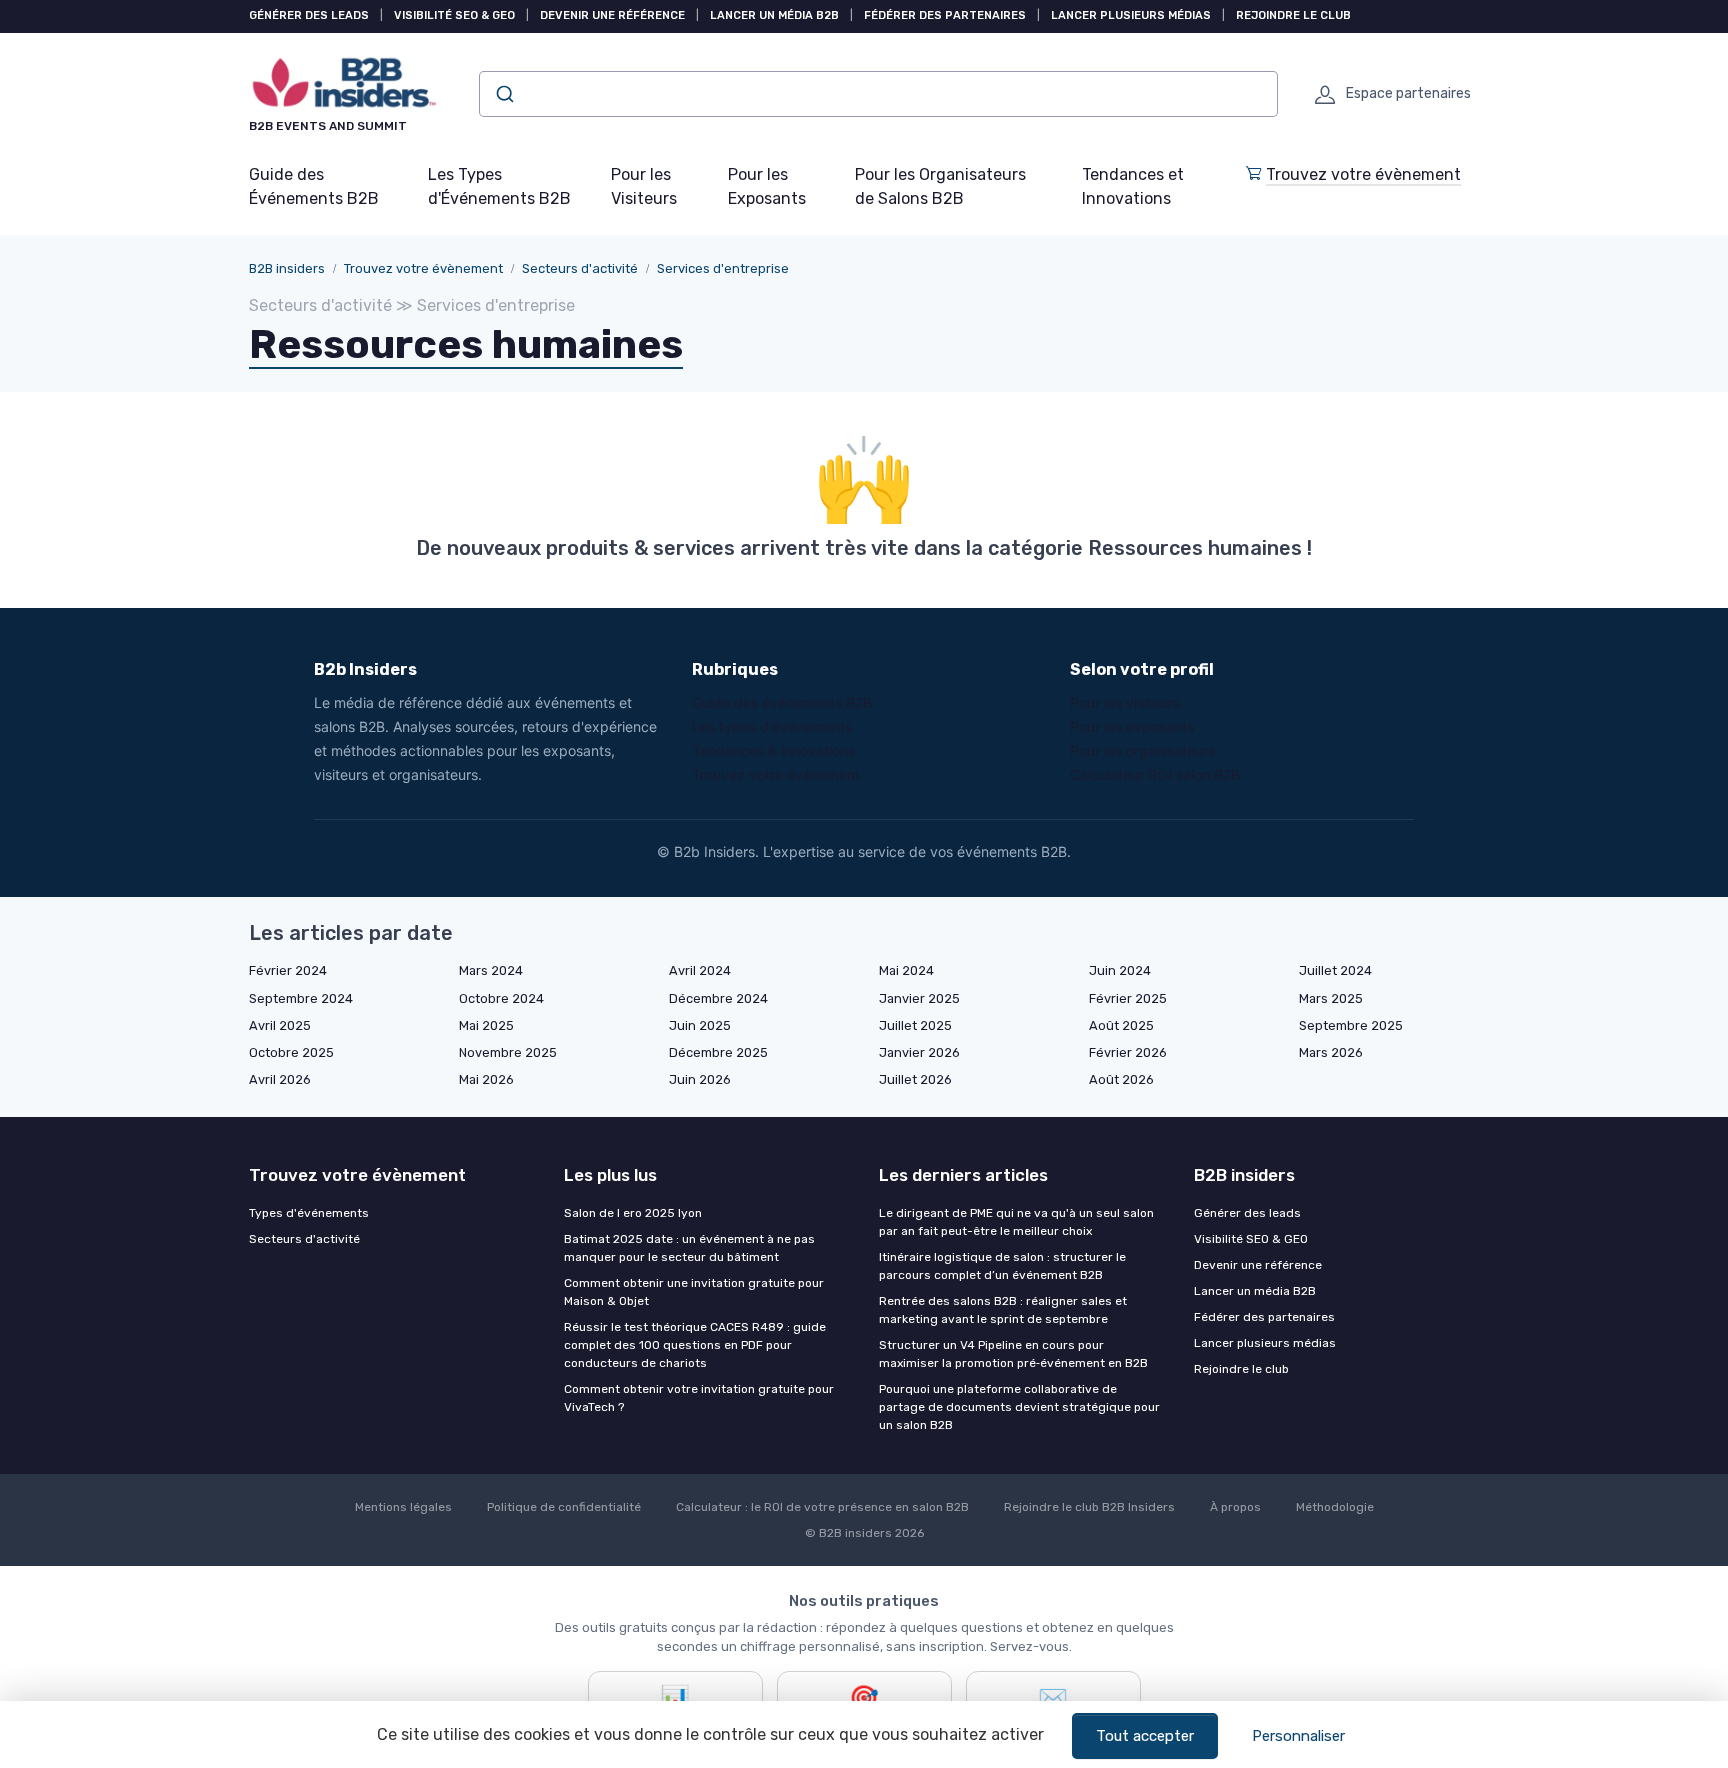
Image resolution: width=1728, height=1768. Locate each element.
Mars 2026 (1331, 1052)
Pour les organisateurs (1142, 750)
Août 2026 (1121, 1079)
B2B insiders (287, 268)
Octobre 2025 (291, 1052)
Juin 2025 (700, 1025)
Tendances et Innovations (1133, 186)
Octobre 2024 (501, 998)
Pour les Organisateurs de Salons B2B (940, 186)
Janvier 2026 (919, 1052)
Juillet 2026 (915, 1079)
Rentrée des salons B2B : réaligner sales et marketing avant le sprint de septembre (1003, 1310)
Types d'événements (309, 1213)
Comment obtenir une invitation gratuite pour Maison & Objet (694, 1292)
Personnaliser (1298, 1736)
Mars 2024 (491, 970)
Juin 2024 (1120, 970)
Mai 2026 (486, 1079)
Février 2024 (288, 970)
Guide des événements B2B (782, 702)
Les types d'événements (772, 726)
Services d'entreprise (723, 268)
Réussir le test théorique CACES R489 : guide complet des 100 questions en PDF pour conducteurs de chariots (695, 1345)
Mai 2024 (906, 970)
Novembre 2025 (508, 1052)
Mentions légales (403, 1507)
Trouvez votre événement (776, 774)
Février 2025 (1128, 998)
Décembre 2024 (718, 998)
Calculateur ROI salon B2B (1155, 774)
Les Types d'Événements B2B (499, 186)
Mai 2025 (486, 1025)
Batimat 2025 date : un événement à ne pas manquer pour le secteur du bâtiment (689, 1248)
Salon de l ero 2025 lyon (633, 1213)
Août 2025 (1121, 1025)
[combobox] (878, 94)
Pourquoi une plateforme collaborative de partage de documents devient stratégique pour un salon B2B (1019, 1407)
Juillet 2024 (1335, 970)
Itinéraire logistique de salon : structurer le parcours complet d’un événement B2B (1002, 1266)
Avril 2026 (280, 1079)
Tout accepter (1145, 1736)
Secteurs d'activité (580, 268)
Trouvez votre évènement (1363, 174)
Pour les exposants (1132, 726)
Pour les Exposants (767, 186)
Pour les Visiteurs (644, 186)
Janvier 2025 (919, 998)
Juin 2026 (700, 1079)
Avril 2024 (700, 970)
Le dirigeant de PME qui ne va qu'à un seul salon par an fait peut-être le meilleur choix (1016, 1222)
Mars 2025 (1331, 998)
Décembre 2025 (718, 1052)
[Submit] (503, 94)
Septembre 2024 (301, 998)
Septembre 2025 (1351, 1025)
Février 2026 (1128, 1052)
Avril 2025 (280, 1025)
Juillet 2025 (915, 1025)
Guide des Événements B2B (314, 186)
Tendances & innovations (773, 750)
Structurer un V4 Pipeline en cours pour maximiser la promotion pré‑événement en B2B (1013, 1354)
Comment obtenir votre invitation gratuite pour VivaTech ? (699, 1398)
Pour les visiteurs (1125, 702)
